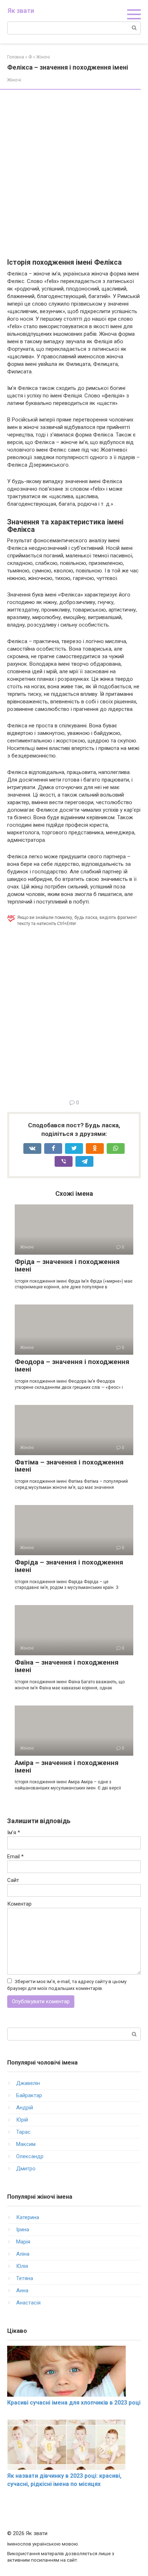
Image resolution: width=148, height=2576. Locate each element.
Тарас (23, 2132)
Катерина (28, 2217)
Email (15, 1856)
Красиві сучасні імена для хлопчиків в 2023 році (74, 2403)
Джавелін (28, 2083)
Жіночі (14, 80)
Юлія (22, 2266)
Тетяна (25, 2278)
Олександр (30, 2156)
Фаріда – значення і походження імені (69, 1566)
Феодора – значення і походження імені (72, 1365)
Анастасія (28, 2303)
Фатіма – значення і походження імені (69, 1466)
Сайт (13, 1880)
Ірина (23, 2230)
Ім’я (14, 1832)
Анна (22, 2290)
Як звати (21, 11)
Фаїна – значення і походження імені (67, 1666)
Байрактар (29, 2095)
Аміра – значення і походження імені (67, 1766)
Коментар (19, 1904)
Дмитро (26, 2169)
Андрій (25, 2108)
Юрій (22, 2120)
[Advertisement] (74, 174)
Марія (23, 2242)
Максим (26, 2144)
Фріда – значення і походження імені (67, 1265)
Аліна (23, 2254)
